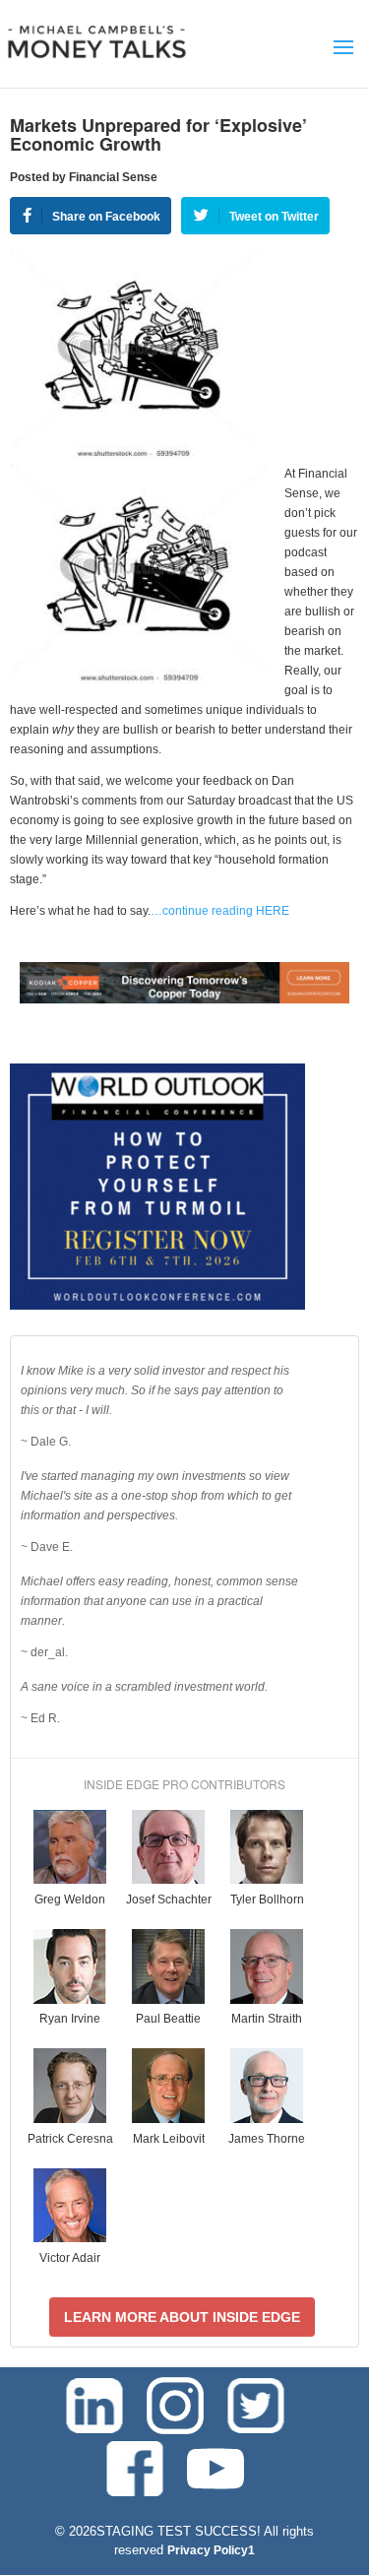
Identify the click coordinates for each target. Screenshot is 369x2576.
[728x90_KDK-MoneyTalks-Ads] (184, 999)
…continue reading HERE (220, 911)
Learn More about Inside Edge (182, 2317)
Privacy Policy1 (211, 2550)
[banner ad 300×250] (157, 1306)
